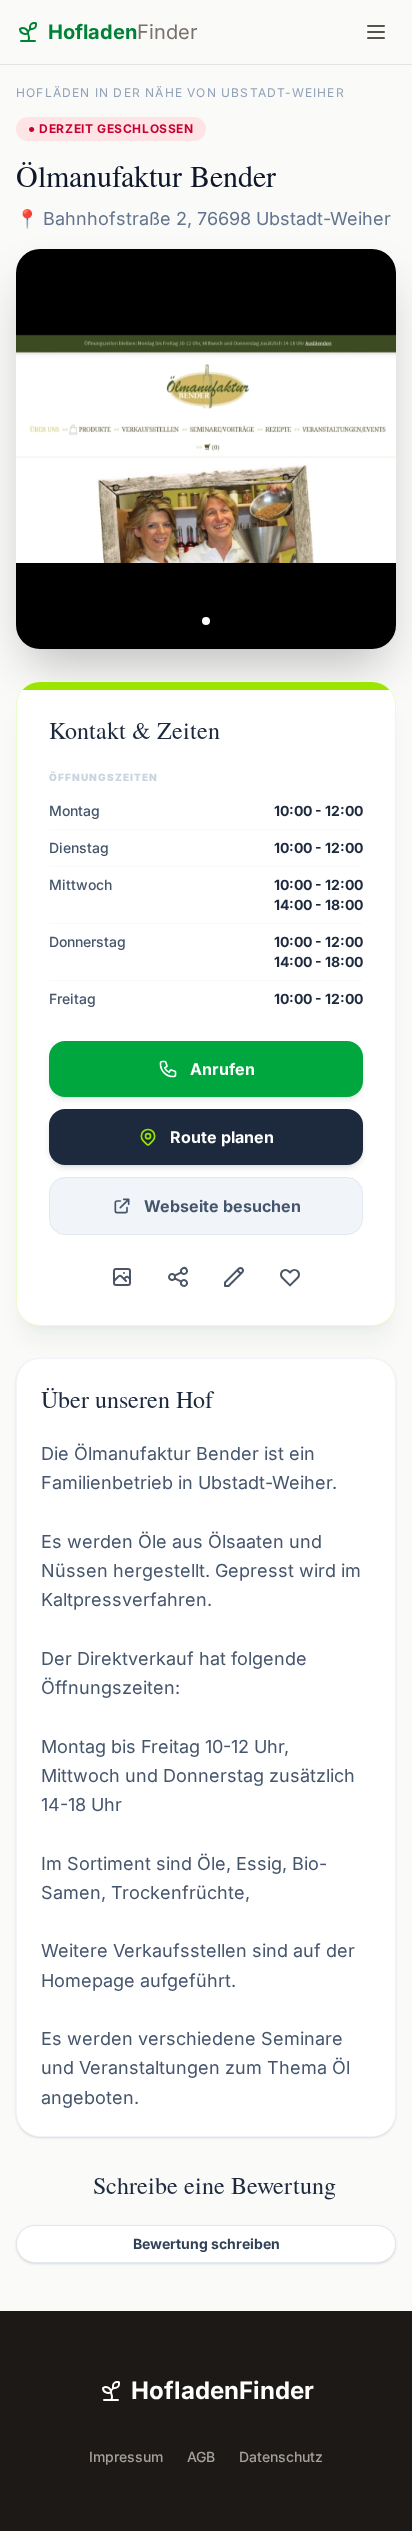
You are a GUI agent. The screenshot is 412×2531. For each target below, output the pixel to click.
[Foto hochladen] (122, 1277)
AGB (201, 2456)
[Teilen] (178, 1277)
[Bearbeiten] (234, 1277)
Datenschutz (281, 2456)
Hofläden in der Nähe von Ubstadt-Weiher (180, 92)
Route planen (222, 1137)
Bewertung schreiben (206, 2243)
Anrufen (222, 1069)
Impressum (126, 2456)
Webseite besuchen (222, 1206)
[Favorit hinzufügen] (290, 1277)
